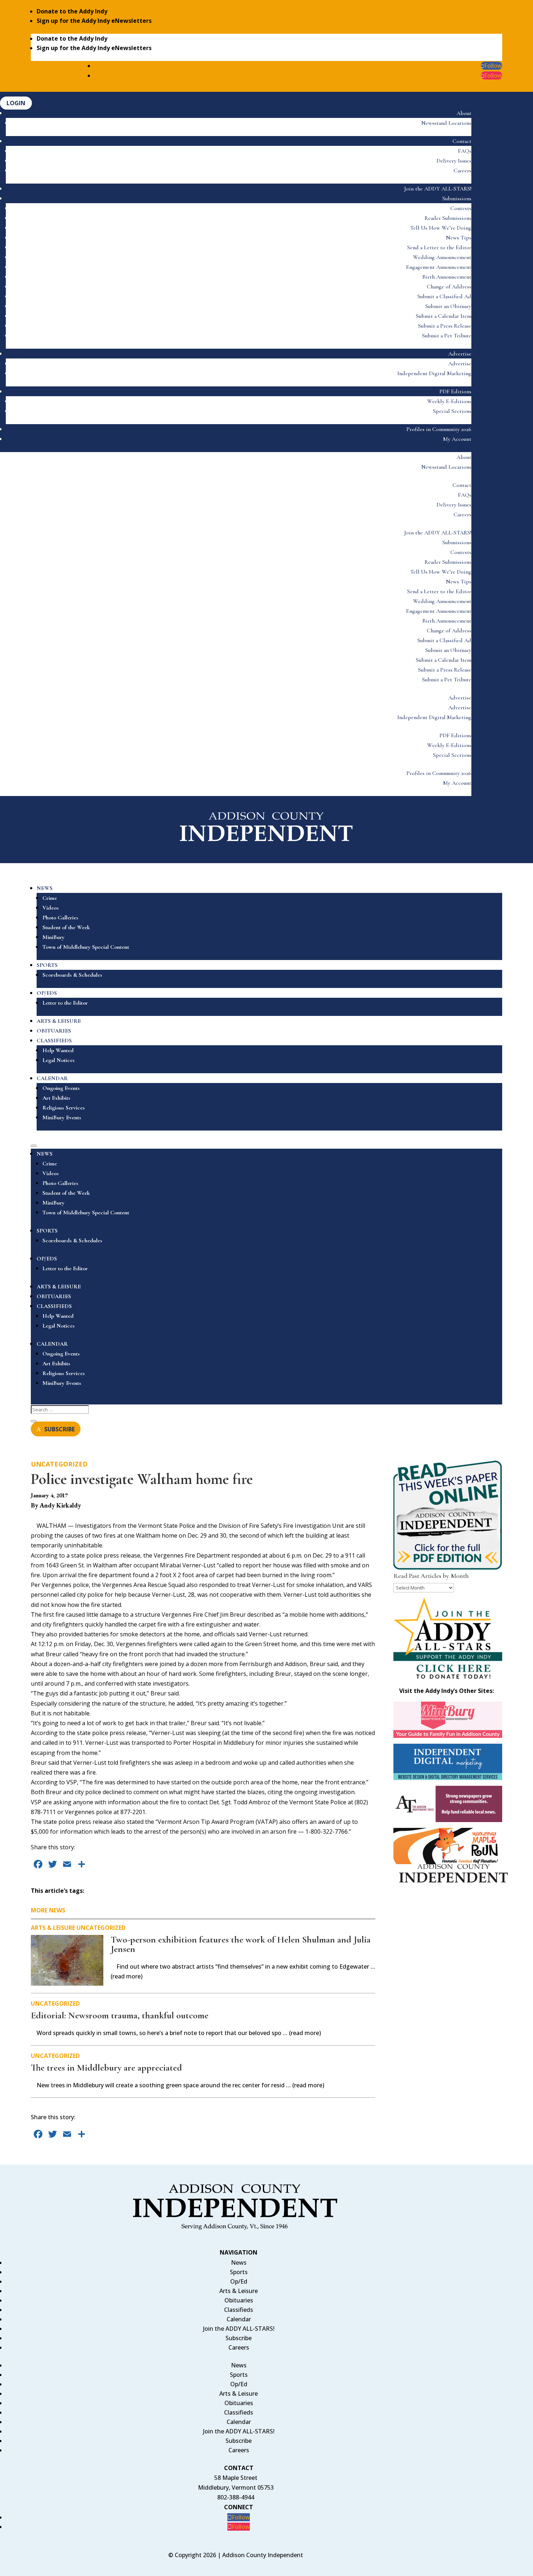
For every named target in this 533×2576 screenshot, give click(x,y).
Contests (461, 208)
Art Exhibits (56, 1098)
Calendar (239, 2319)
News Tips (459, 238)
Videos (51, 908)
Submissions (457, 198)
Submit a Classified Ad (444, 296)
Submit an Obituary (448, 306)
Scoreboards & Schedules (72, 975)
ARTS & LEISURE (59, 1021)
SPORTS (47, 965)
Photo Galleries (60, 918)
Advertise (460, 354)
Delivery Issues (454, 161)
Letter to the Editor (65, 1003)
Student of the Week (66, 927)
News (239, 2263)
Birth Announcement (447, 277)
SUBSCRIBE (59, 1429)
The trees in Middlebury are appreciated (106, 2068)
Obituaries (239, 2300)
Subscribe (239, 2338)
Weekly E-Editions (449, 401)
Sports (239, 2272)
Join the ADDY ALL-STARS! (438, 189)
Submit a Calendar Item (444, 316)
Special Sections (452, 411)
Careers (462, 171)
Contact (462, 141)
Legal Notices (59, 1060)
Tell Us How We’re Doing (441, 228)
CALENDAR (52, 1078)
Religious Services (64, 1108)
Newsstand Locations (446, 123)
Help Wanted (58, 1050)
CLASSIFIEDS (54, 1041)
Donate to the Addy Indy (72, 11)
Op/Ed (239, 2281)
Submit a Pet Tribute (447, 336)
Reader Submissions (448, 218)
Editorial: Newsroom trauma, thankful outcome (120, 2015)
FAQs (465, 151)
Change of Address (449, 287)
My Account (457, 439)
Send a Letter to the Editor (439, 247)
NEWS (45, 888)
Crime (50, 898)
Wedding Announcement (442, 257)
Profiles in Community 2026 (439, 429)
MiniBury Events (62, 1117)
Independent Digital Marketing (434, 373)
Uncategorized (59, 1464)
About (464, 113)
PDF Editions (455, 391)
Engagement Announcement (439, 267)
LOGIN (16, 103)
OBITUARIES (54, 1031)
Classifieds (239, 2310)
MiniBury (53, 937)
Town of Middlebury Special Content (86, 947)
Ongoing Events (61, 1088)
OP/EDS (47, 993)
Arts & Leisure (53, 1928)
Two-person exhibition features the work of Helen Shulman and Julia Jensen (241, 1944)
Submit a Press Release (445, 326)
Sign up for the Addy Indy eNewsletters (94, 21)
